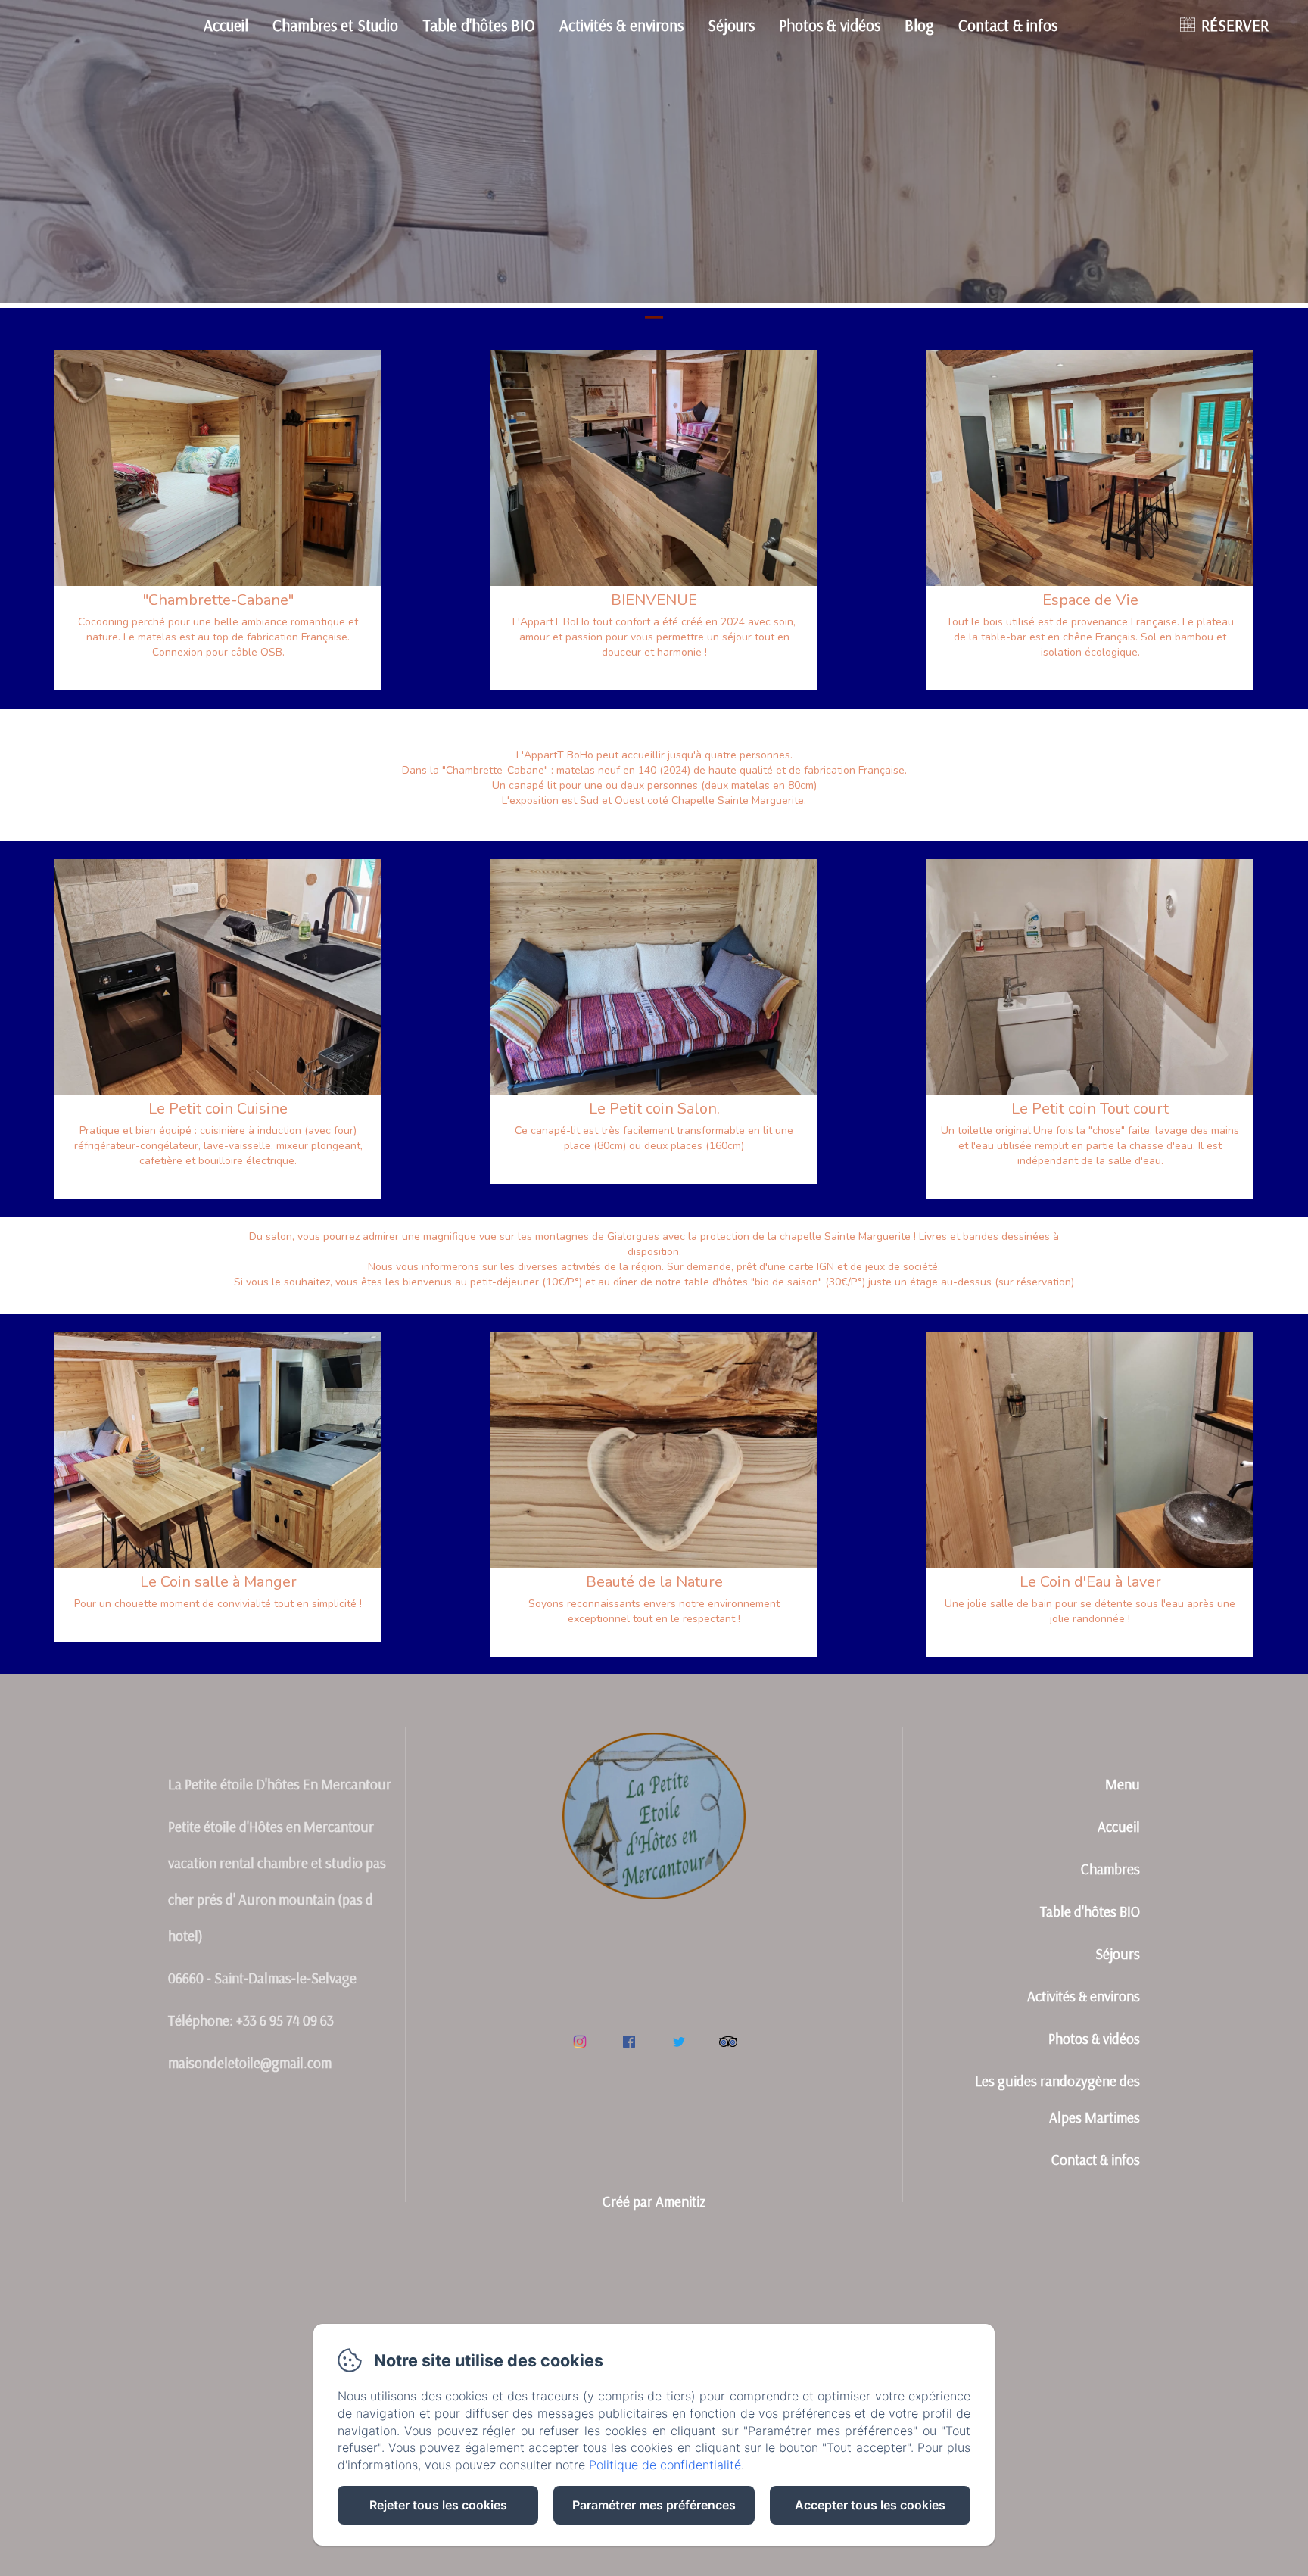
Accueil (226, 25)
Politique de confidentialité (665, 2465)
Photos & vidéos (830, 25)
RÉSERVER (1235, 25)
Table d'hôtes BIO (479, 25)
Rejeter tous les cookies (438, 2505)
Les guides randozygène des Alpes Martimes (1057, 2099)
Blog (919, 25)
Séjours (731, 25)
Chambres (1110, 1869)
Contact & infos (1008, 25)
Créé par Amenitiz (654, 2201)
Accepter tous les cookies (870, 2505)
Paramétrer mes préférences (654, 2505)
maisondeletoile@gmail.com (250, 2063)
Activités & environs (621, 25)
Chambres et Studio (335, 25)
